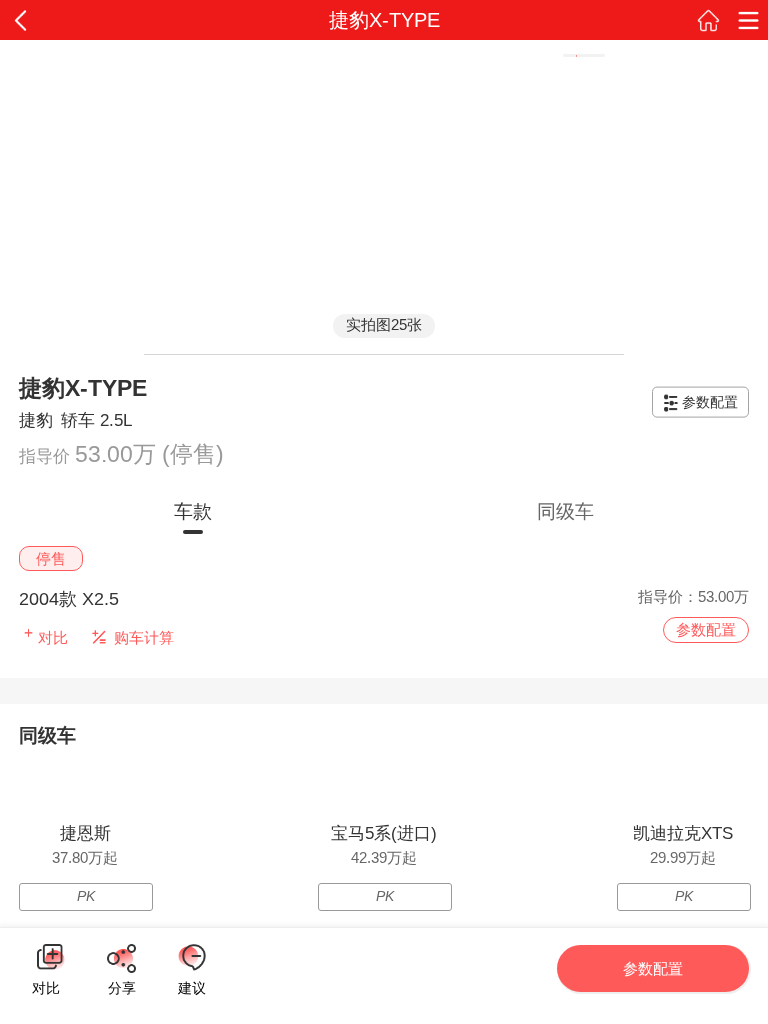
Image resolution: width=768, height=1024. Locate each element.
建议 (192, 957)
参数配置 (710, 402)
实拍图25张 (384, 324)
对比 (46, 985)
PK (86, 896)
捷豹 (36, 420)
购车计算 (144, 637)
